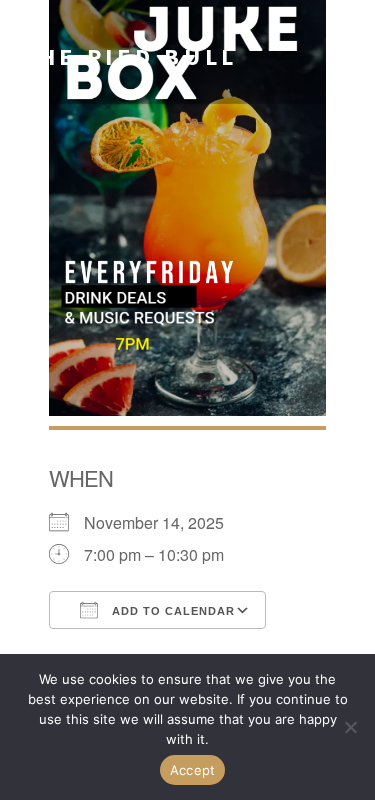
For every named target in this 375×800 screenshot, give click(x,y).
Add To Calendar (171, 611)
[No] (350, 727)
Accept (193, 770)
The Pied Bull (129, 56)
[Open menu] (343, 57)
